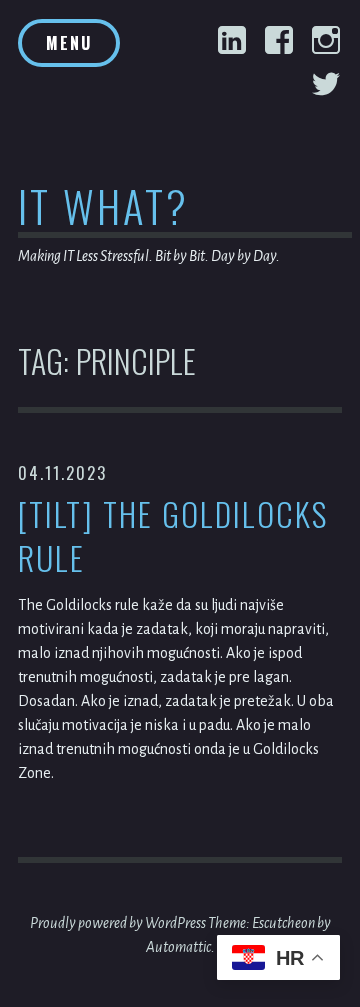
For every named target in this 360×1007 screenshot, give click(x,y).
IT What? (103, 205)
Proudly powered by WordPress (118, 923)
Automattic (178, 947)
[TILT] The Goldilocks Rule (173, 537)
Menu (69, 43)
